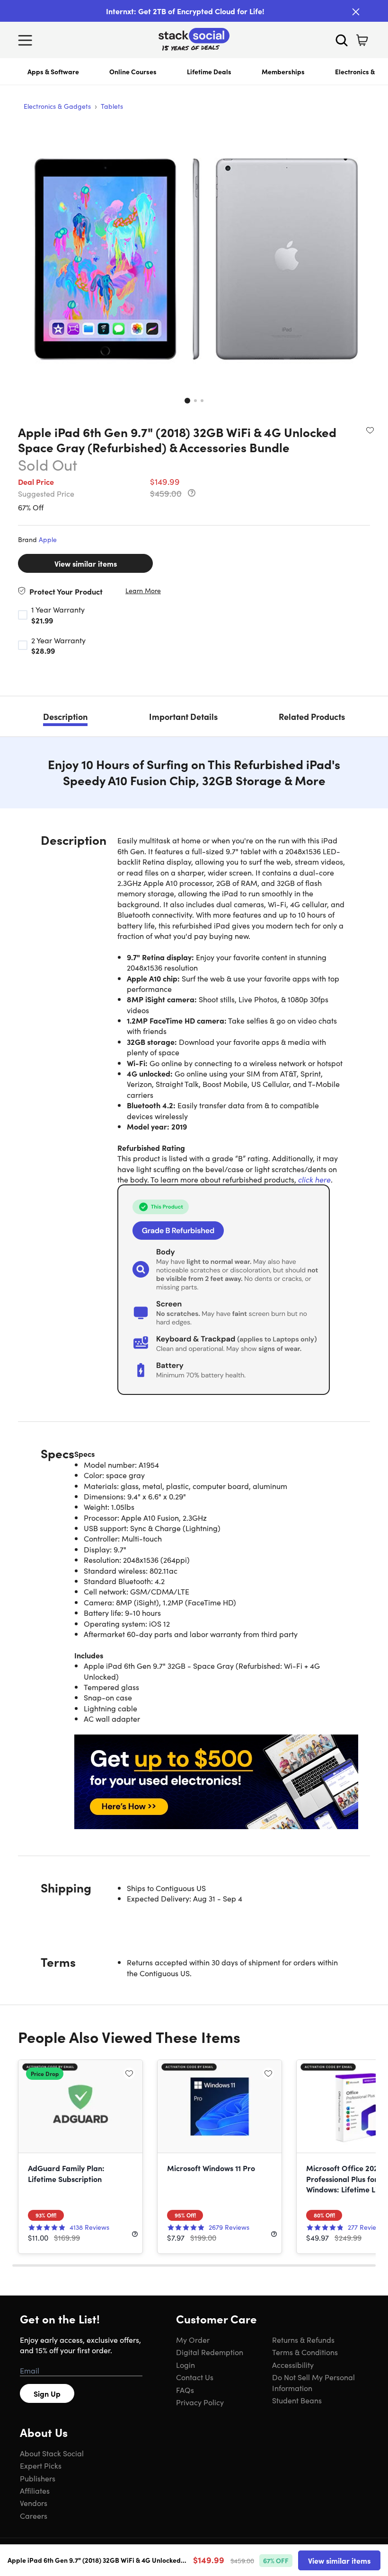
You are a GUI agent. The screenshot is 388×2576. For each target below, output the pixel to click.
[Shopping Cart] (362, 40)
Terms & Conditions (305, 2352)
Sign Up (47, 2393)
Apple (48, 539)
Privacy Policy (200, 2402)
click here (314, 1179)
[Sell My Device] (216, 1782)
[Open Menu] (27, 40)
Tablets (112, 106)
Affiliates (35, 2490)
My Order (193, 2339)
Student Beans (297, 2400)
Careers (34, 2515)
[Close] (356, 12)
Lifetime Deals (209, 71)
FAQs (185, 2390)
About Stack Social (52, 2453)
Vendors (34, 2503)
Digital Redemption (210, 2352)
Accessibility (293, 2365)
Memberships (283, 71)
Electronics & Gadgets (57, 106)
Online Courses (133, 71)
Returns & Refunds (303, 2339)
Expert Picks (41, 2465)
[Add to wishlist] (370, 430)
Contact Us (195, 2377)
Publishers (38, 2478)
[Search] (342, 40)
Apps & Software (53, 71)
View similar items (86, 563)
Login (185, 2365)
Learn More (143, 591)
